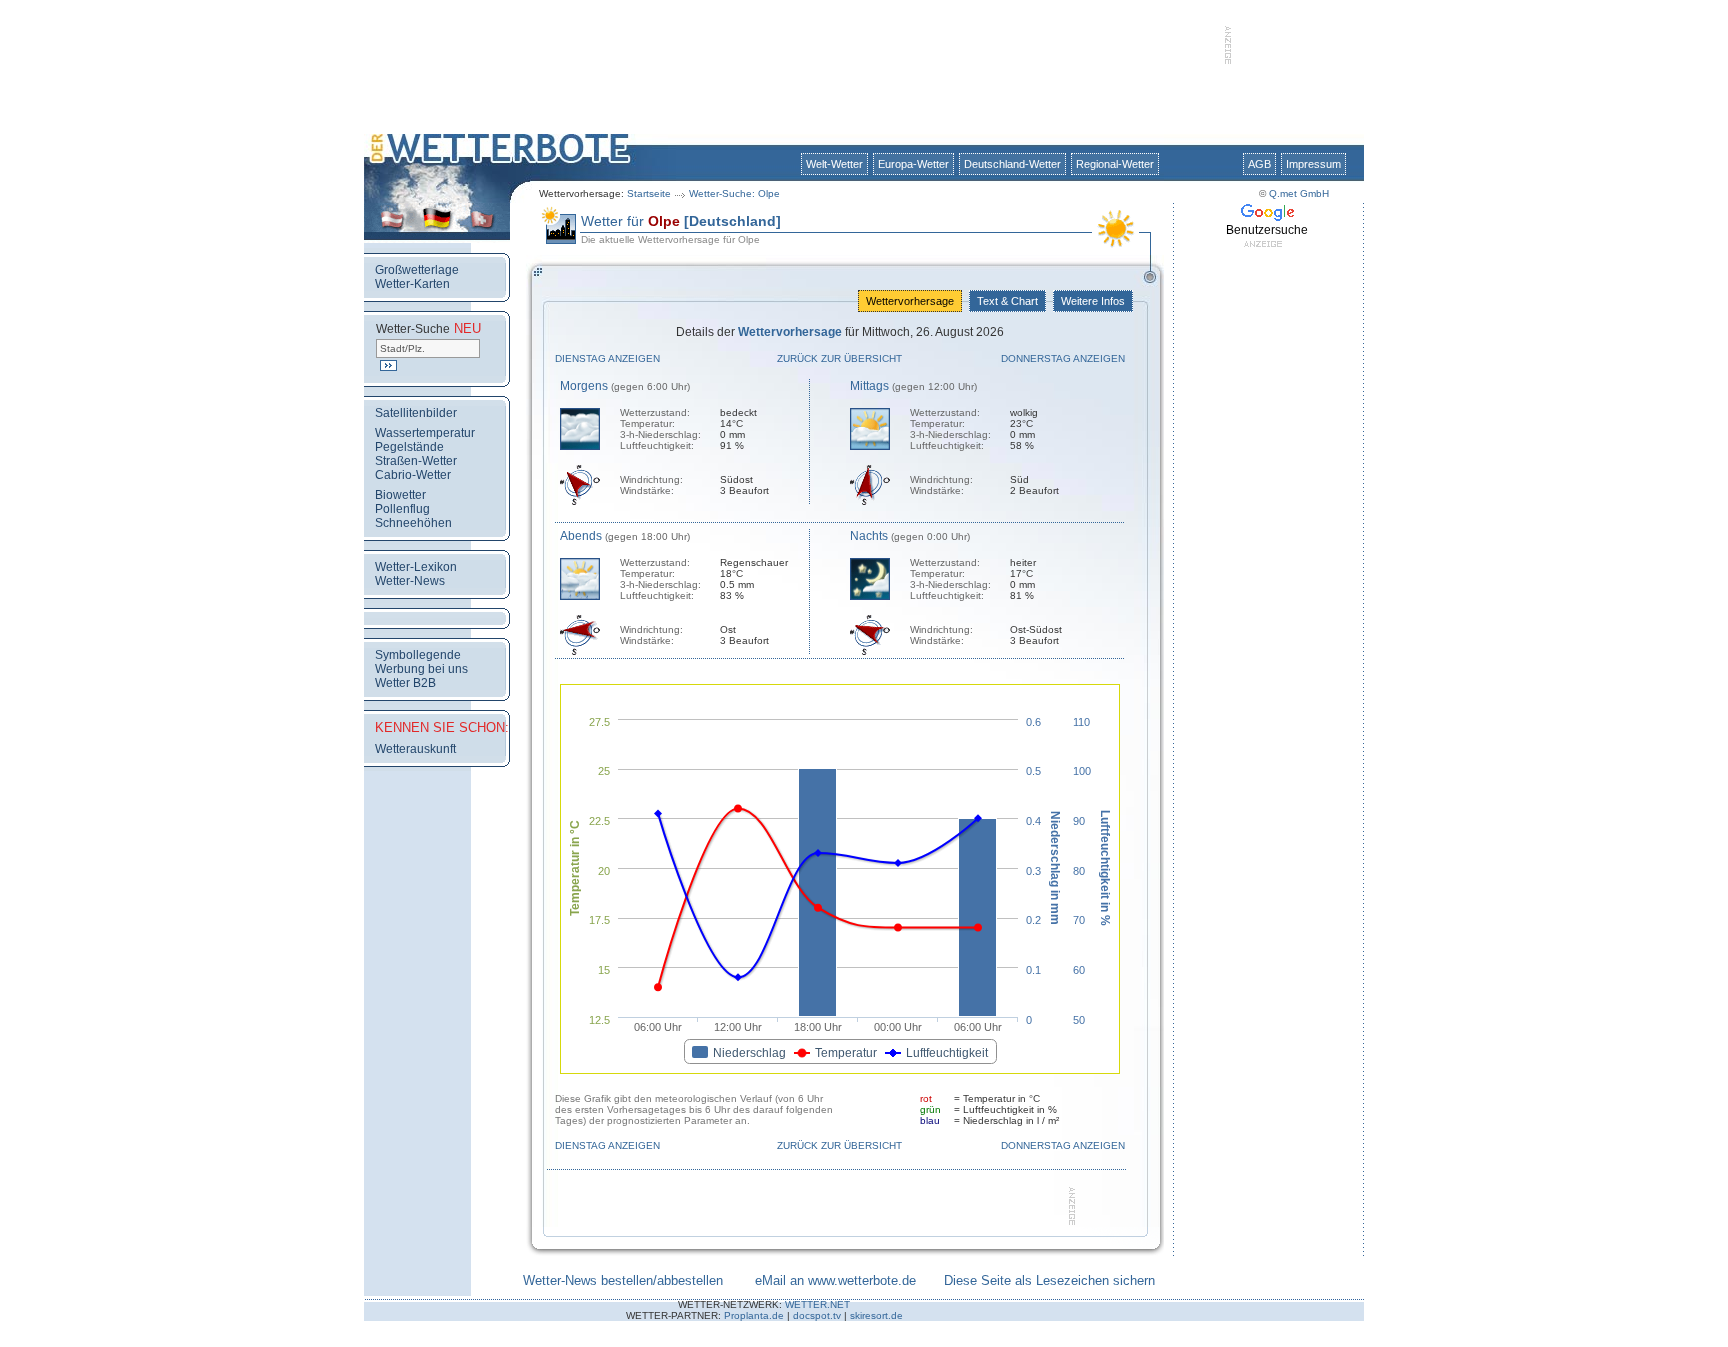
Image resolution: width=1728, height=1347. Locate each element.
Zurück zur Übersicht (839, 358)
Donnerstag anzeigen (1063, 358)
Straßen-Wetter (416, 461)
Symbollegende (418, 655)
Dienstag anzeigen (607, 358)
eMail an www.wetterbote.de (835, 1280)
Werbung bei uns (421, 669)
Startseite (649, 193)
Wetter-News (410, 581)
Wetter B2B (405, 683)
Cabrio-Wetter (413, 475)
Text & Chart (1007, 301)
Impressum (1313, 164)
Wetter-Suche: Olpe (734, 193)
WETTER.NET (817, 1304)
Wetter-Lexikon (416, 567)
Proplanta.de (754, 1315)
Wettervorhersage (910, 301)
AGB (1259, 164)
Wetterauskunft (415, 749)
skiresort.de (876, 1315)
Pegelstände (409, 447)
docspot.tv (817, 1315)
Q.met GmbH (1299, 193)
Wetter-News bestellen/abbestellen (623, 1280)
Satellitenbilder (416, 413)
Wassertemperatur (425, 433)
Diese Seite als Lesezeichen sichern (1049, 1280)
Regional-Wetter (1115, 164)
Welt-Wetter (834, 164)
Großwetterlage (417, 270)
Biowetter (400, 495)
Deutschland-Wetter (1012, 164)
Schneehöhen (413, 523)
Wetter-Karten (412, 284)
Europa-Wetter (913, 164)
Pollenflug (402, 509)
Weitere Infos (1093, 301)
